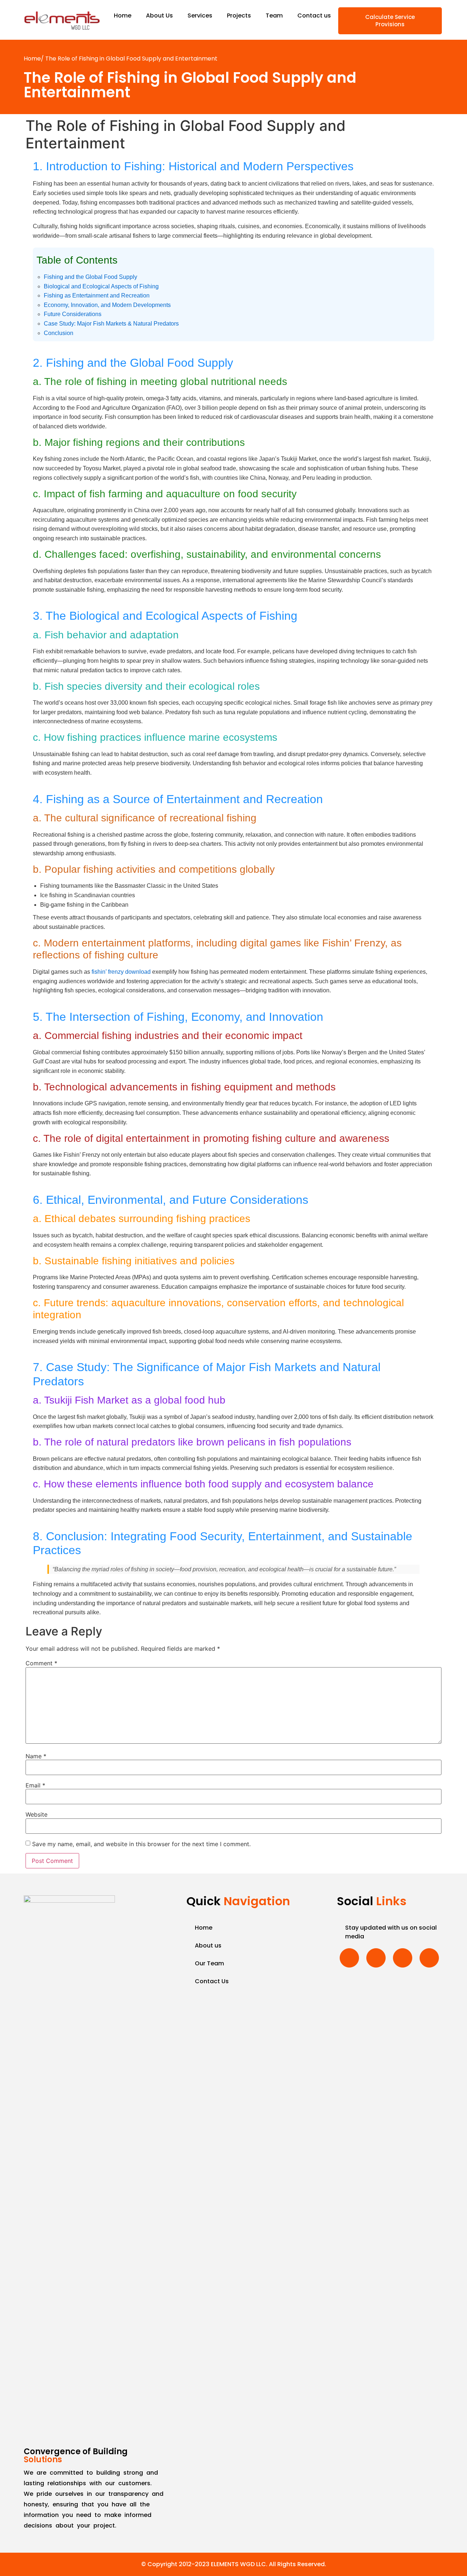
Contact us (314, 15)
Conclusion (59, 333)
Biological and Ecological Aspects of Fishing (101, 286)
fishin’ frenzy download (121, 972)
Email (35, 1785)
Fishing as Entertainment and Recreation (97, 295)
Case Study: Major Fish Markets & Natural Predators (111, 324)
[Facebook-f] (349, 1958)
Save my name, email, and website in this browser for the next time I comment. (141, 1844)
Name (36, 1756)
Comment (41, 1663)
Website (36, 1814)
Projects (239, 15)
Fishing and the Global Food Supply (90, 277)
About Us (159, 15)
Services (200, 15)
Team (274, 15)
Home (123, 15)
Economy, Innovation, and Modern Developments (107, 305)
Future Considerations (73, 314)
